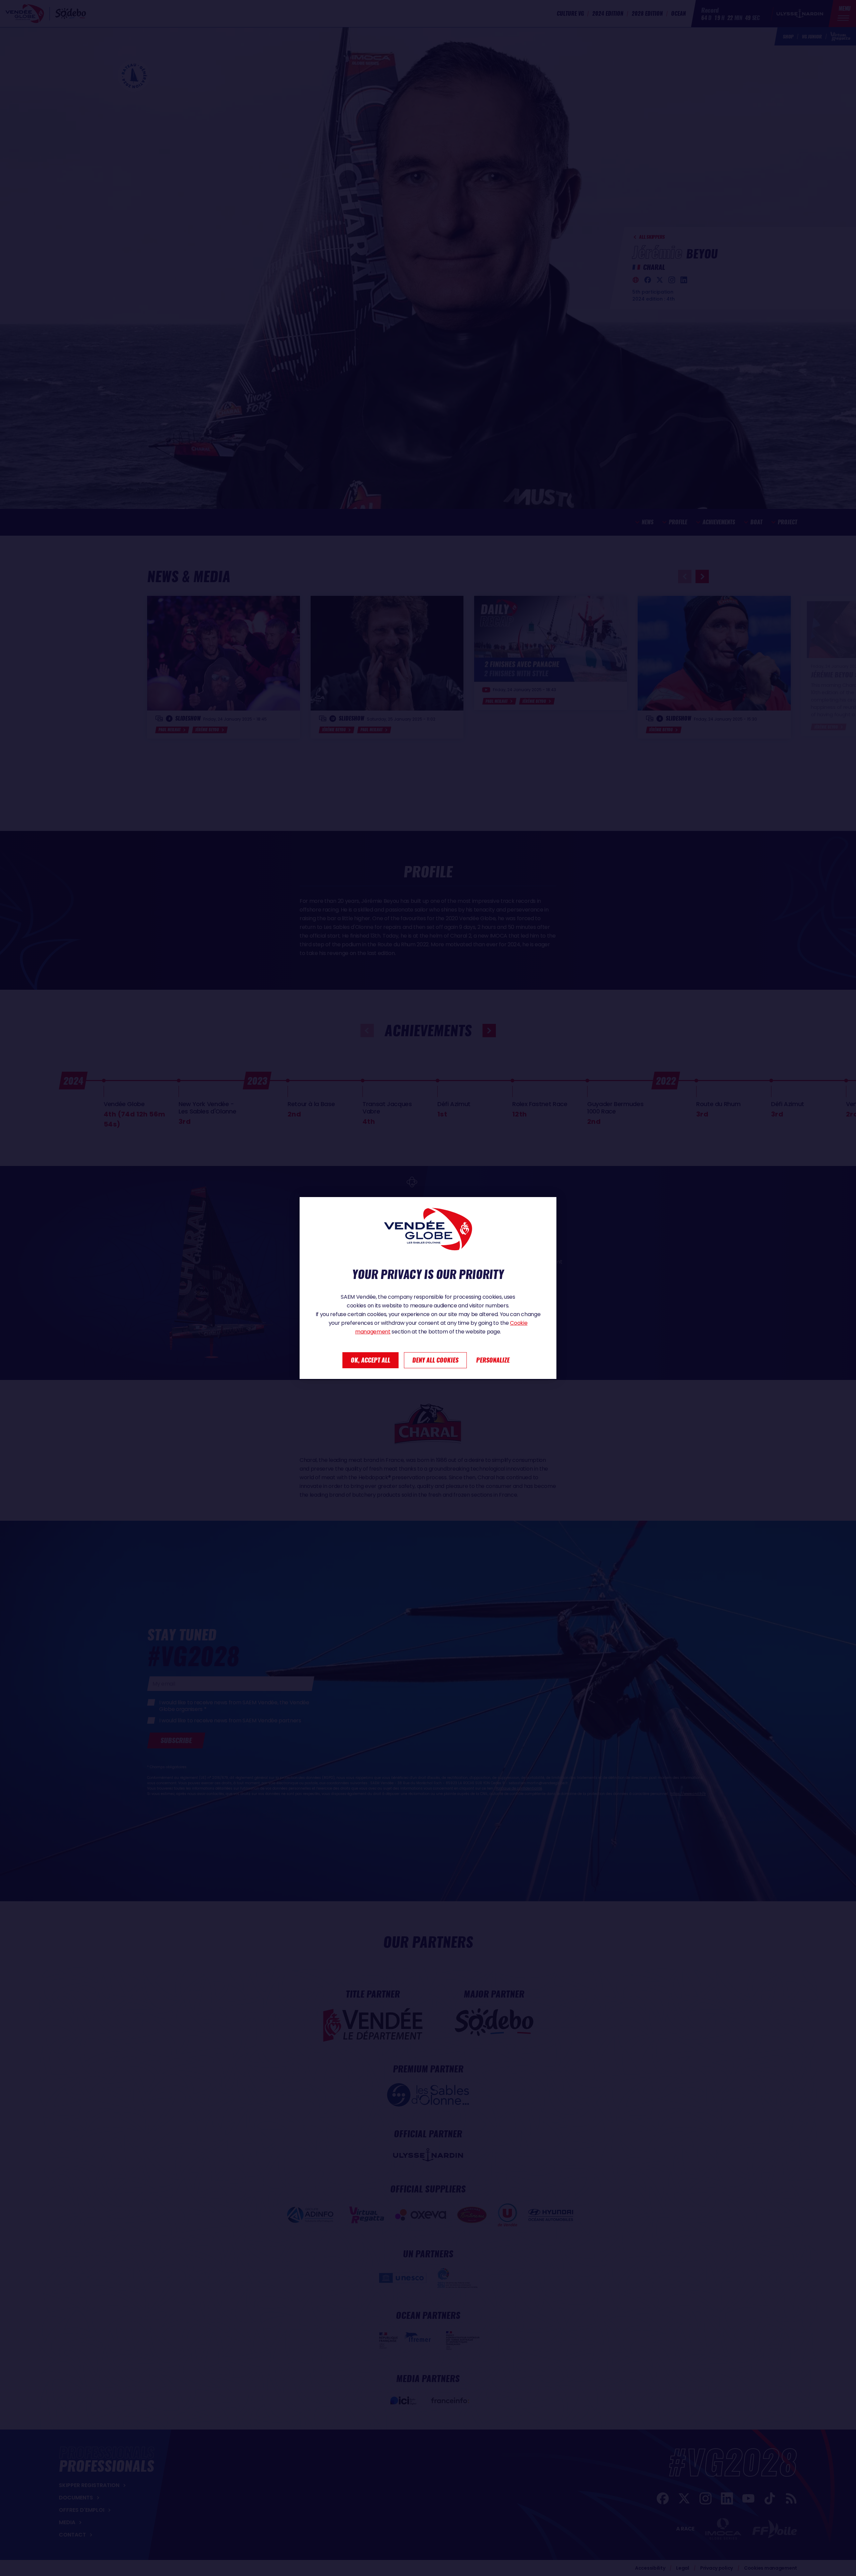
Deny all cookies (435, 1360)
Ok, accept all (370, 1360)
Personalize (493, 1360)
